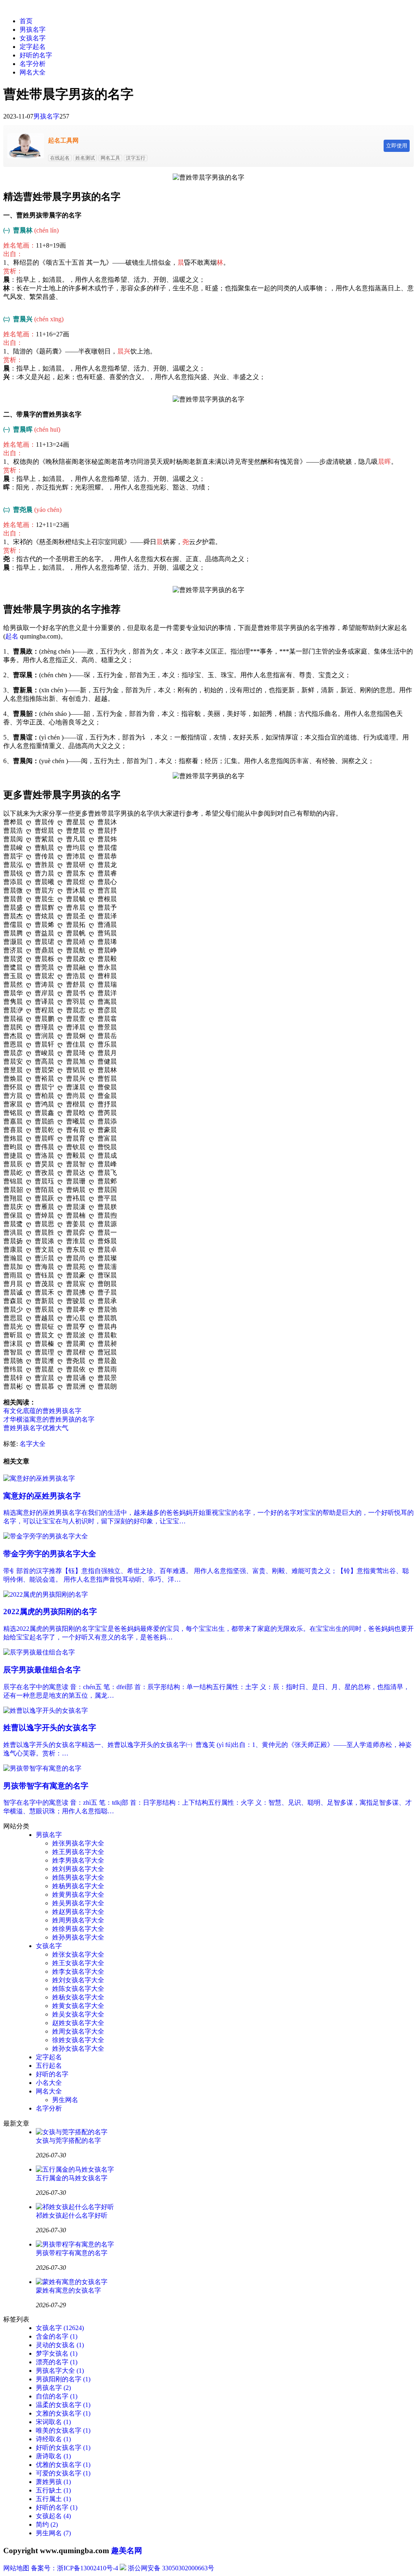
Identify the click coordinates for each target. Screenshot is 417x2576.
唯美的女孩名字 (63, 2430)
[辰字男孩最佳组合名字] (39, 1652)
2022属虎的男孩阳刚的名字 (50, 1612)
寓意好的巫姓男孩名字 (42, 1496)
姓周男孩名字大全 (78, 1920)
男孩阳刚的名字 (63, 2379)
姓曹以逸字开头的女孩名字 (50, 1728)
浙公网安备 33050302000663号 (171, 2568)
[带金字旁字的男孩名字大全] (46, 1536)
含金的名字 (57, 2336)
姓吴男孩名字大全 (78, 1903)
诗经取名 (53, 2439)
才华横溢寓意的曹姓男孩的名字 (49, 1419)
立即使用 (397, 146)
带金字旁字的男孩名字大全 (50, 1554)
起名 (12, 636)
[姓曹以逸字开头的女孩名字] (46, 1710)
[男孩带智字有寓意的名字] (42, 1768)
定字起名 (33, 47)
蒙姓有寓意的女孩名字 (68, 2290)
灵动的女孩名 (60, 2345)
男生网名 (65, 2100)
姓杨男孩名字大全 (78, 1886)
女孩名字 (33, 38)
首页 (26, 21)
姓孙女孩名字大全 (78, 2048)
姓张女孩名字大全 (78, 1954)
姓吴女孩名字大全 (78, 2014)
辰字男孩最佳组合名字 (42, 1670)
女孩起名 (53, 2516)
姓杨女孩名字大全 (78, 1997)
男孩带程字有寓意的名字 (72, 2253)
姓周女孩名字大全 (78, 2031)
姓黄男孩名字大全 (78, 1895)
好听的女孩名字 (63, 2448)
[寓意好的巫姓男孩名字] (39, 1478)
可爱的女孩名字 (63, 2473)
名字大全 (33, 1444)
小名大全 (49, 2083)
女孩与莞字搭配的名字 (68, 2140)
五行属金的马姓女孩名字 (72, 2178)
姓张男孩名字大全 (78, 1843)
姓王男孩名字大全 (78, 1852)
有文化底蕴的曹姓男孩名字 (42, 1411)
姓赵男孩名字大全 (78, 1912)
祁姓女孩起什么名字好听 (72, 2215)
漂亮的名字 (57, 2362)
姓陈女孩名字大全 (78, 1989)
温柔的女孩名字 (63, 2405)
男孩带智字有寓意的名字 (46, 1786)
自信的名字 (57, 2396)
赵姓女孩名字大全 (78, 2023)
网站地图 (16, 2568)
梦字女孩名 (57, 2353)
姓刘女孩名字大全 (78, 1980)
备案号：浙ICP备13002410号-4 (75, 2568)
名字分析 (33, 64)
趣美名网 (127, 2551)
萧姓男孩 (53, 2482)
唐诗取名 (53, 2456)
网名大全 (33, 72)
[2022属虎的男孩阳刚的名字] (46, 1594)
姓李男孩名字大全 (78, 1860)
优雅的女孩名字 (63, 2465)
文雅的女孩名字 (63, 2413)
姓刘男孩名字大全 (78, 1869)
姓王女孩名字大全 (78, 1963)
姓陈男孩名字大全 (78, 1877)
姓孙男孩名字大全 (78, 1937)
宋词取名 (53, 2422)
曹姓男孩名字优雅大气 (36, 1428)
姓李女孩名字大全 (78, 1971)
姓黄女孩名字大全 (78, 2006)
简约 (47, 2524)
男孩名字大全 (60, 2371)
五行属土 (53, 2499)
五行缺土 (53, 2490)
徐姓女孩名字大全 (78, 2040)
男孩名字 (33, 30)
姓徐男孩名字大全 (78, 1929)
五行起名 (49, 2066)
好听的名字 (36, 55)
